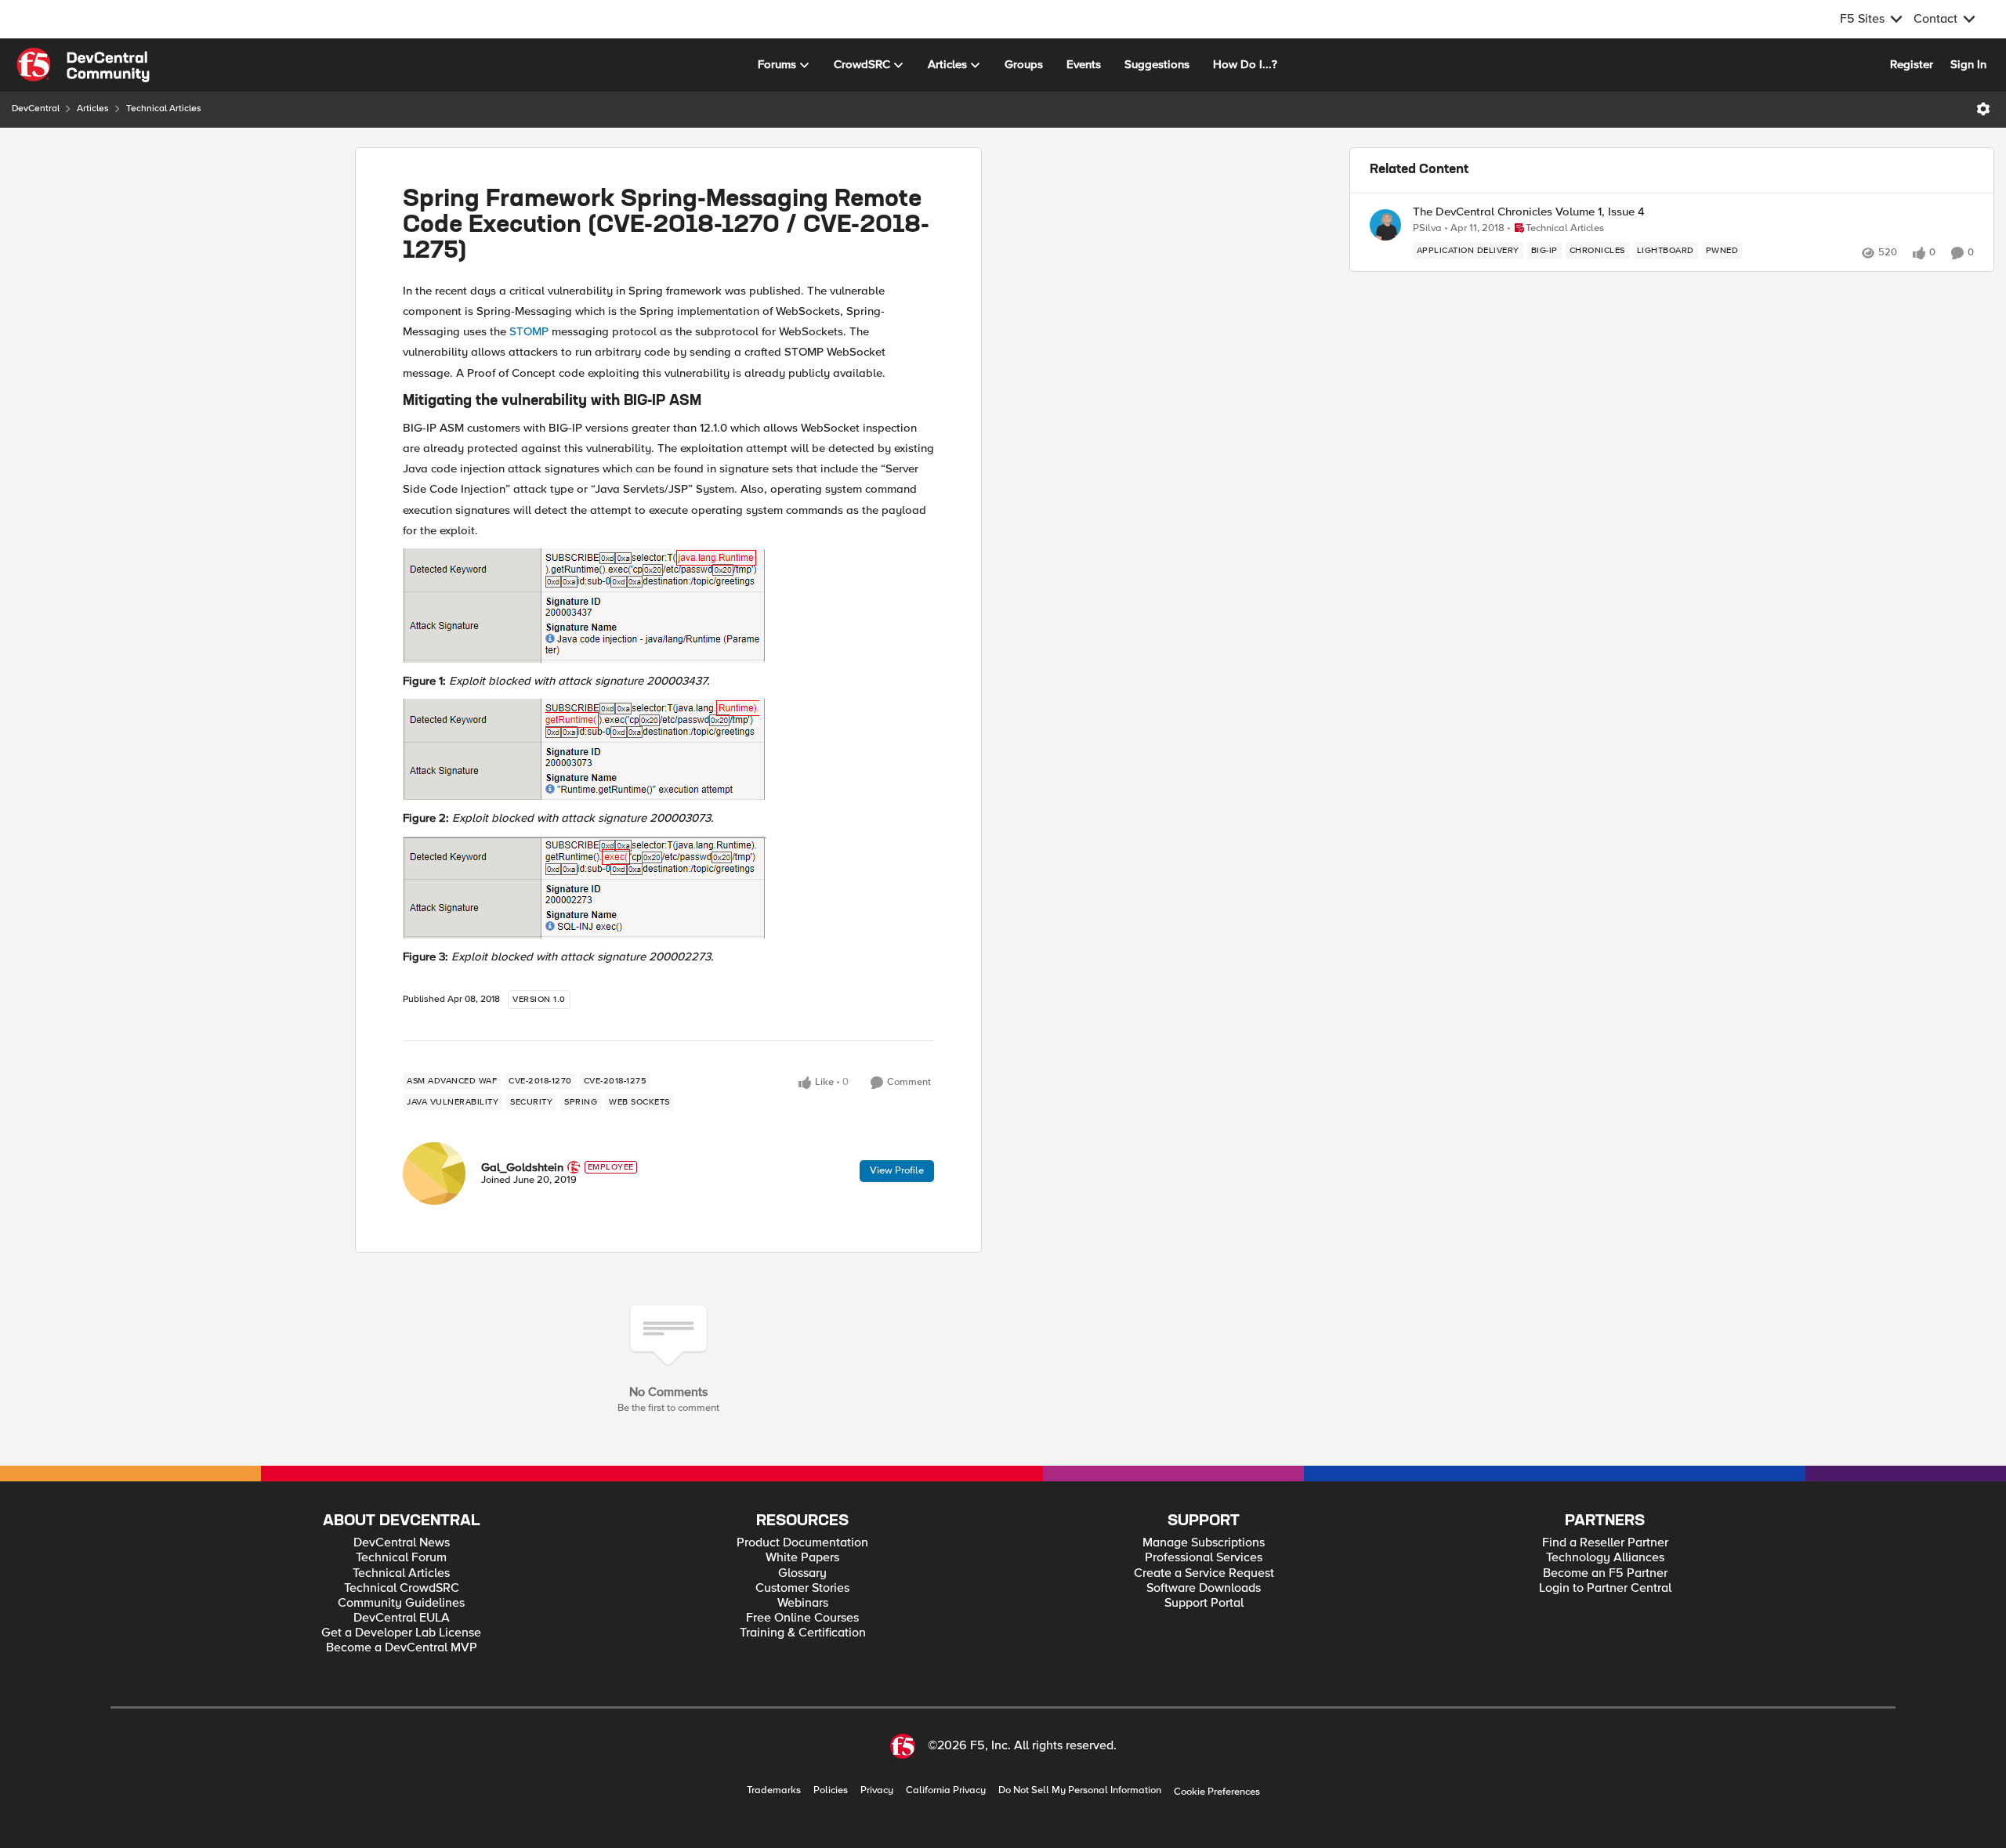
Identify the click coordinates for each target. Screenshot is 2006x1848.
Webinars (803, 1603)
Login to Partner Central (1605, 1588)
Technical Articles (164, 108)
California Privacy (946, 1790)
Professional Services (1204, 1558)
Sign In (1968, 64)
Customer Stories (802, 1588)
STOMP (529, 331)
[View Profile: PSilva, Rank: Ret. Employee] (1385, 225)
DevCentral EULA (402, 1618)
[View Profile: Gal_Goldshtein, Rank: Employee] (434, 1174)
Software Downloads (1204, 1588)
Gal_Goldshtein (522, 1167)
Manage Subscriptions (1204, 1543)
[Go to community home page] (83, 65)
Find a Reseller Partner (1605, 1543)
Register (1912, 64)
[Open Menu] (1983, 109)
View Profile (897, 1170)
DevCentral (36, 108)
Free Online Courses (802, 1618)
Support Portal (1204, 1603)
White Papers (802, 1558)
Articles (93, 108)
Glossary (802, 1573)
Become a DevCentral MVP (402, 1648)
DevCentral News (402, 1543)
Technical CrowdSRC (402, 1588)
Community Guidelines (401, 1603)
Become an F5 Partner (1605, 1573)
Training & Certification (803, 1633)
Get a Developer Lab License (401, 1633)
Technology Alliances (1605, 1558)
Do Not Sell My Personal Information (1080, 1790)
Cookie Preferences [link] (1217, 1792)
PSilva (1427, 228)
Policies (831, 1790)
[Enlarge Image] (668, 606)
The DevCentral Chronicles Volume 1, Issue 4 (1529, 212)
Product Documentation (802, 1543)
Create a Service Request (1204, 1573)
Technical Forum (401, 1558)
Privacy (877, 1790)
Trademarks (774, 1790)
